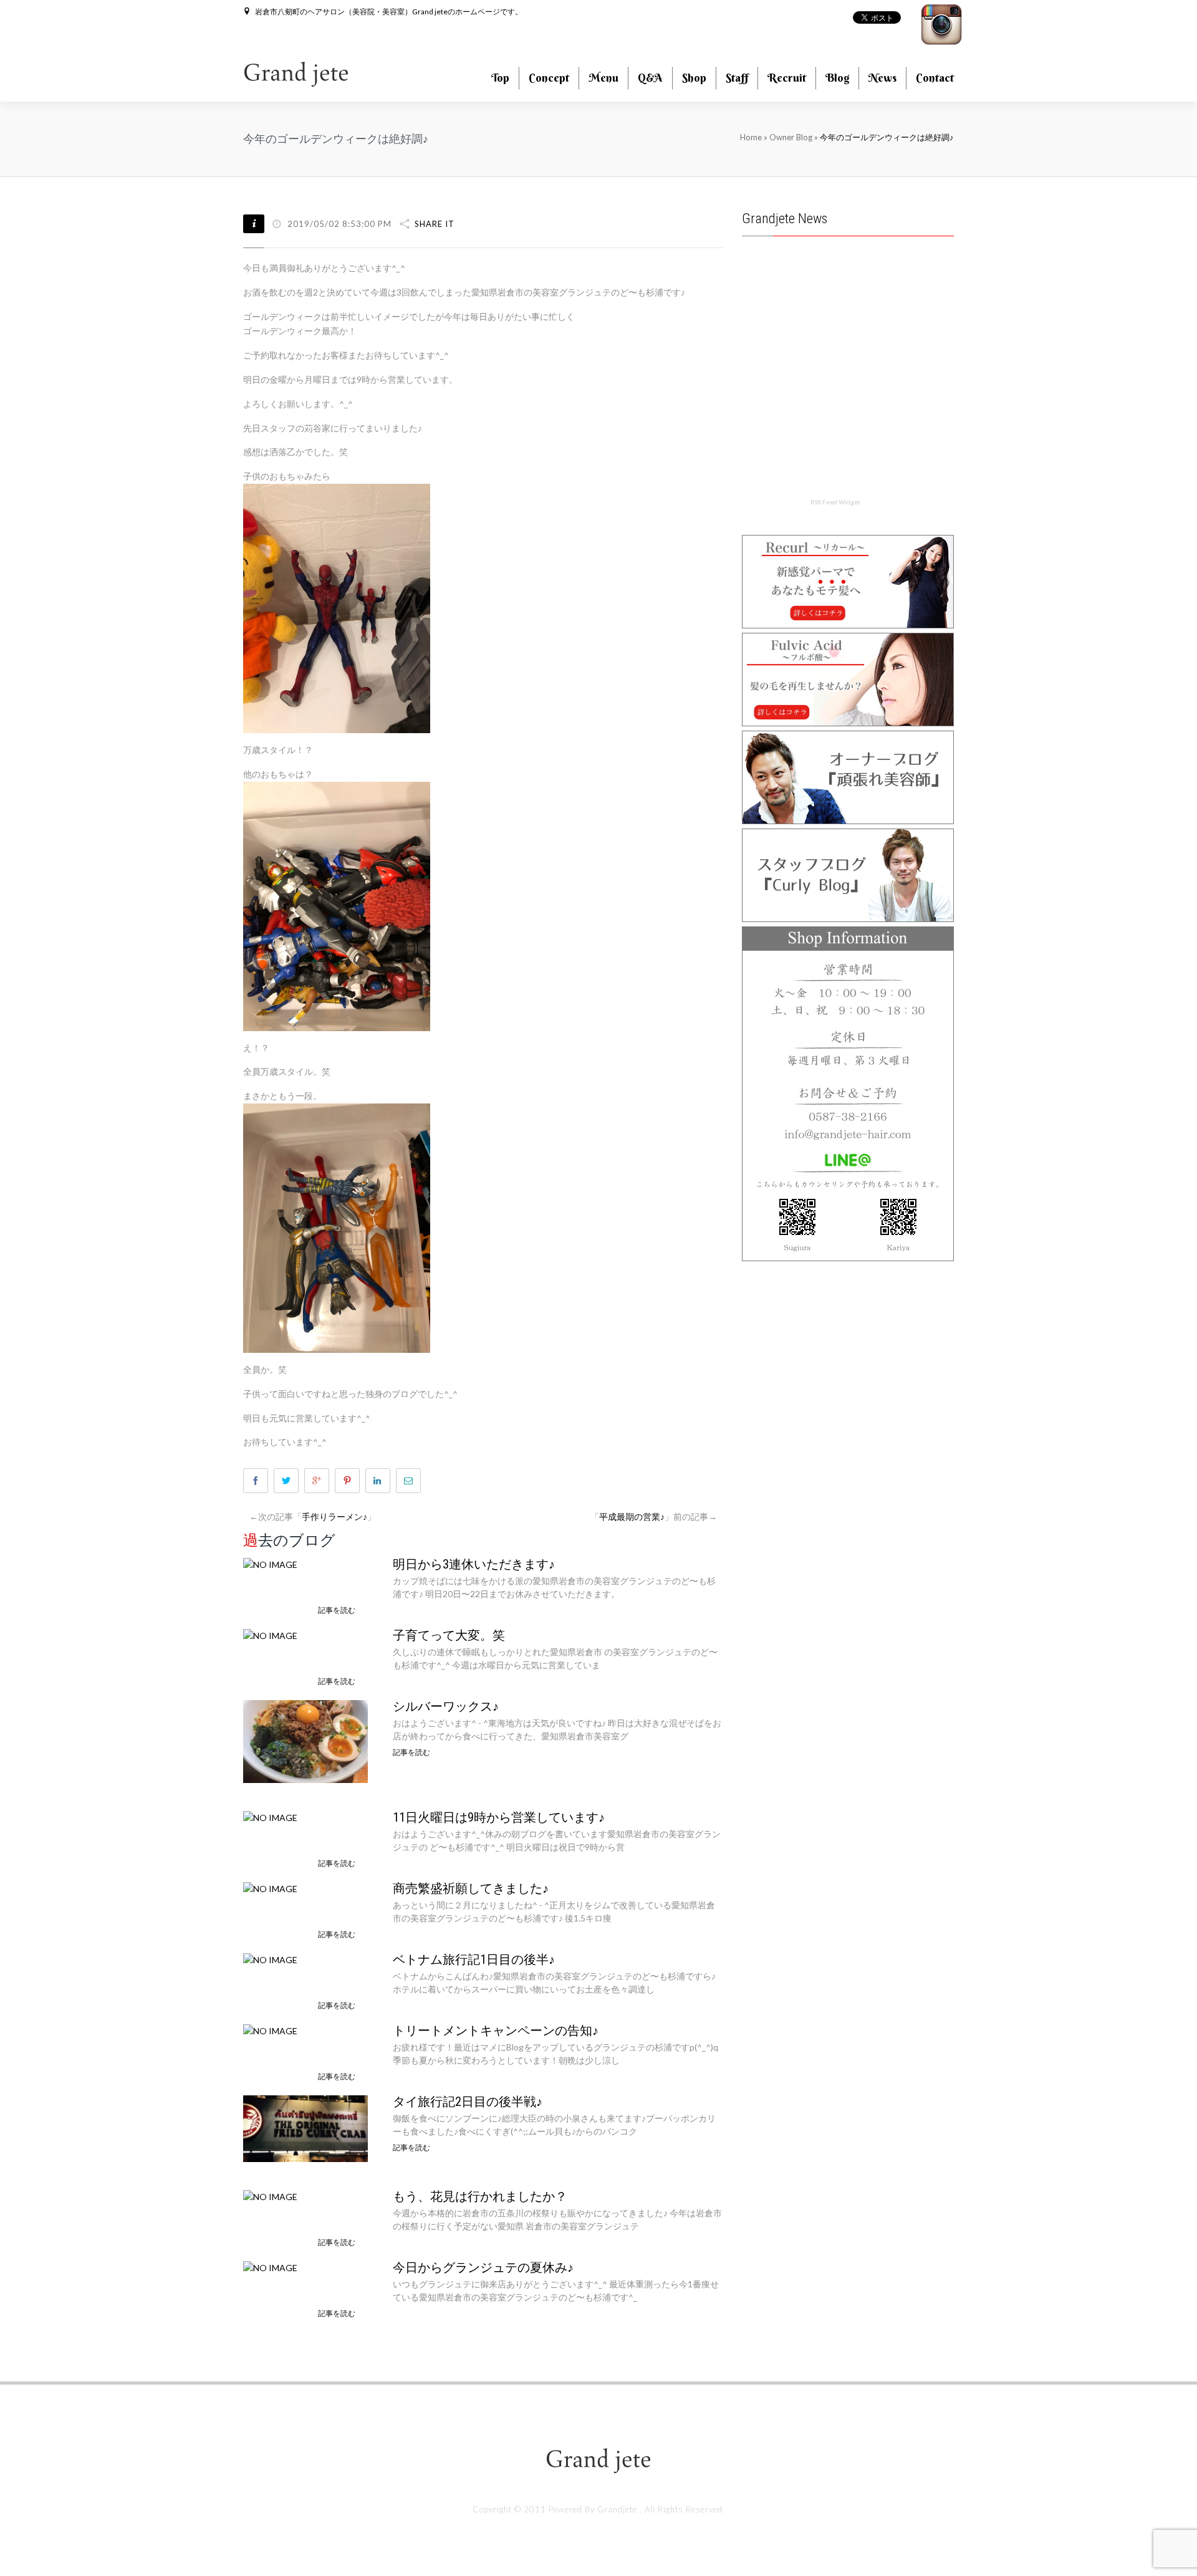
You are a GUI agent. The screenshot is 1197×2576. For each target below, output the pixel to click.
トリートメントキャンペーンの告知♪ (496, 2031)
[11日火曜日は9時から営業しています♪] (270, 1816)
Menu (603, 78)
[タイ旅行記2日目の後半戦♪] (305, 2127)
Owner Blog (792, 137)
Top (500, 78)
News (882, 78)
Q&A (650, 78)
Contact (935, 78)
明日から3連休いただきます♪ (474, 1564)
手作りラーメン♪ (334, 1516)
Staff (737, 78)
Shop (694, 78)
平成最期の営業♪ (632, 1516)
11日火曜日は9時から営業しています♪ (499, 1817)
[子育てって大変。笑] (270, 1634)
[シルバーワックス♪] (305, 1740)
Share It (435, 224)
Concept (549, 78)
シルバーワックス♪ (446, 1706)
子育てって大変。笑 (449, 1635)
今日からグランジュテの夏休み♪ (483, 2267)
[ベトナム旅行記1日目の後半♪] (270, 1958)
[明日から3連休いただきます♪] (270, 1563)
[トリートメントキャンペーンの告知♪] (270, 2030)
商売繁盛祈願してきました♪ (471, 1888)
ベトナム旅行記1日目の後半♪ (474, 1959)
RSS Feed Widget (835, 502)
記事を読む (337, 1610)
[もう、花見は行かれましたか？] (270, 2195)
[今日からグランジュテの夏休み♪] (270, 2266)
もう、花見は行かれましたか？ (480, 2196)
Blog (837, 78)
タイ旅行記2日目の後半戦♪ (468, 2102)
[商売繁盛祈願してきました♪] (270, 1887)
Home (751, 137)
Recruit (787, 78)
